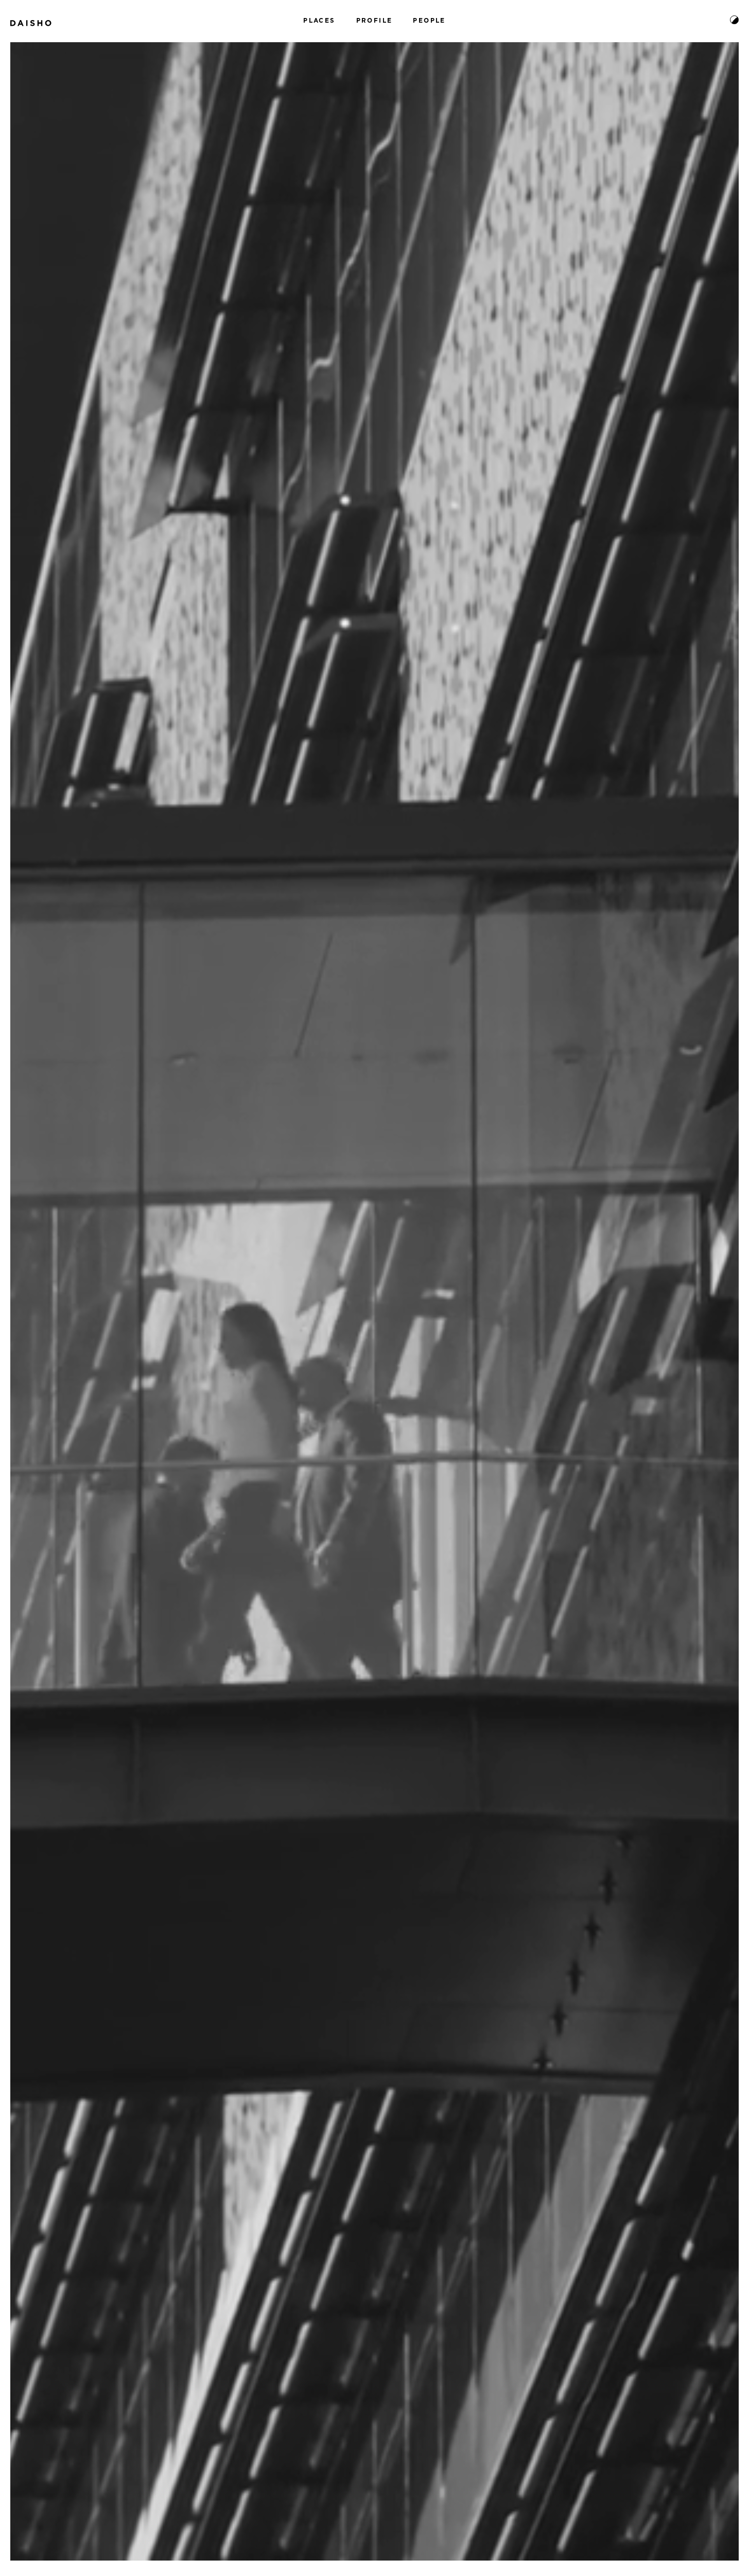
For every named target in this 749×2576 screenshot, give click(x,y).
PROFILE (374, 21)
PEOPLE (429, 21)
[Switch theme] (734, 20)
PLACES (319, 21)
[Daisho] (31, 20)
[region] (374, 1301)
